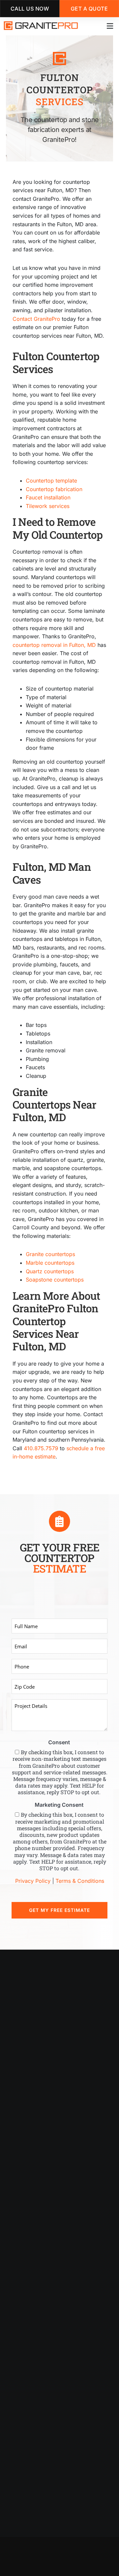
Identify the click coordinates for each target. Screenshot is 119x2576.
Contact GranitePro (36, 319)
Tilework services (48, 506)
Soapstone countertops (55, 1280)
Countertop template (51, 481)
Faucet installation (48, 497)
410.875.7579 (41, 1448)
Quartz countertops (50, 1271)
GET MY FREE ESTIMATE (59, 1910)
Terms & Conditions (80, 1881)
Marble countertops (50, 1263)
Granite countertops (50, 1254)
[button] (110, 26)
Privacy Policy (33, 1881)
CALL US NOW (30, 9)
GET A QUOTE (89, 9)
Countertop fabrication (54, 489)
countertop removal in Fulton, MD (54, 645)
